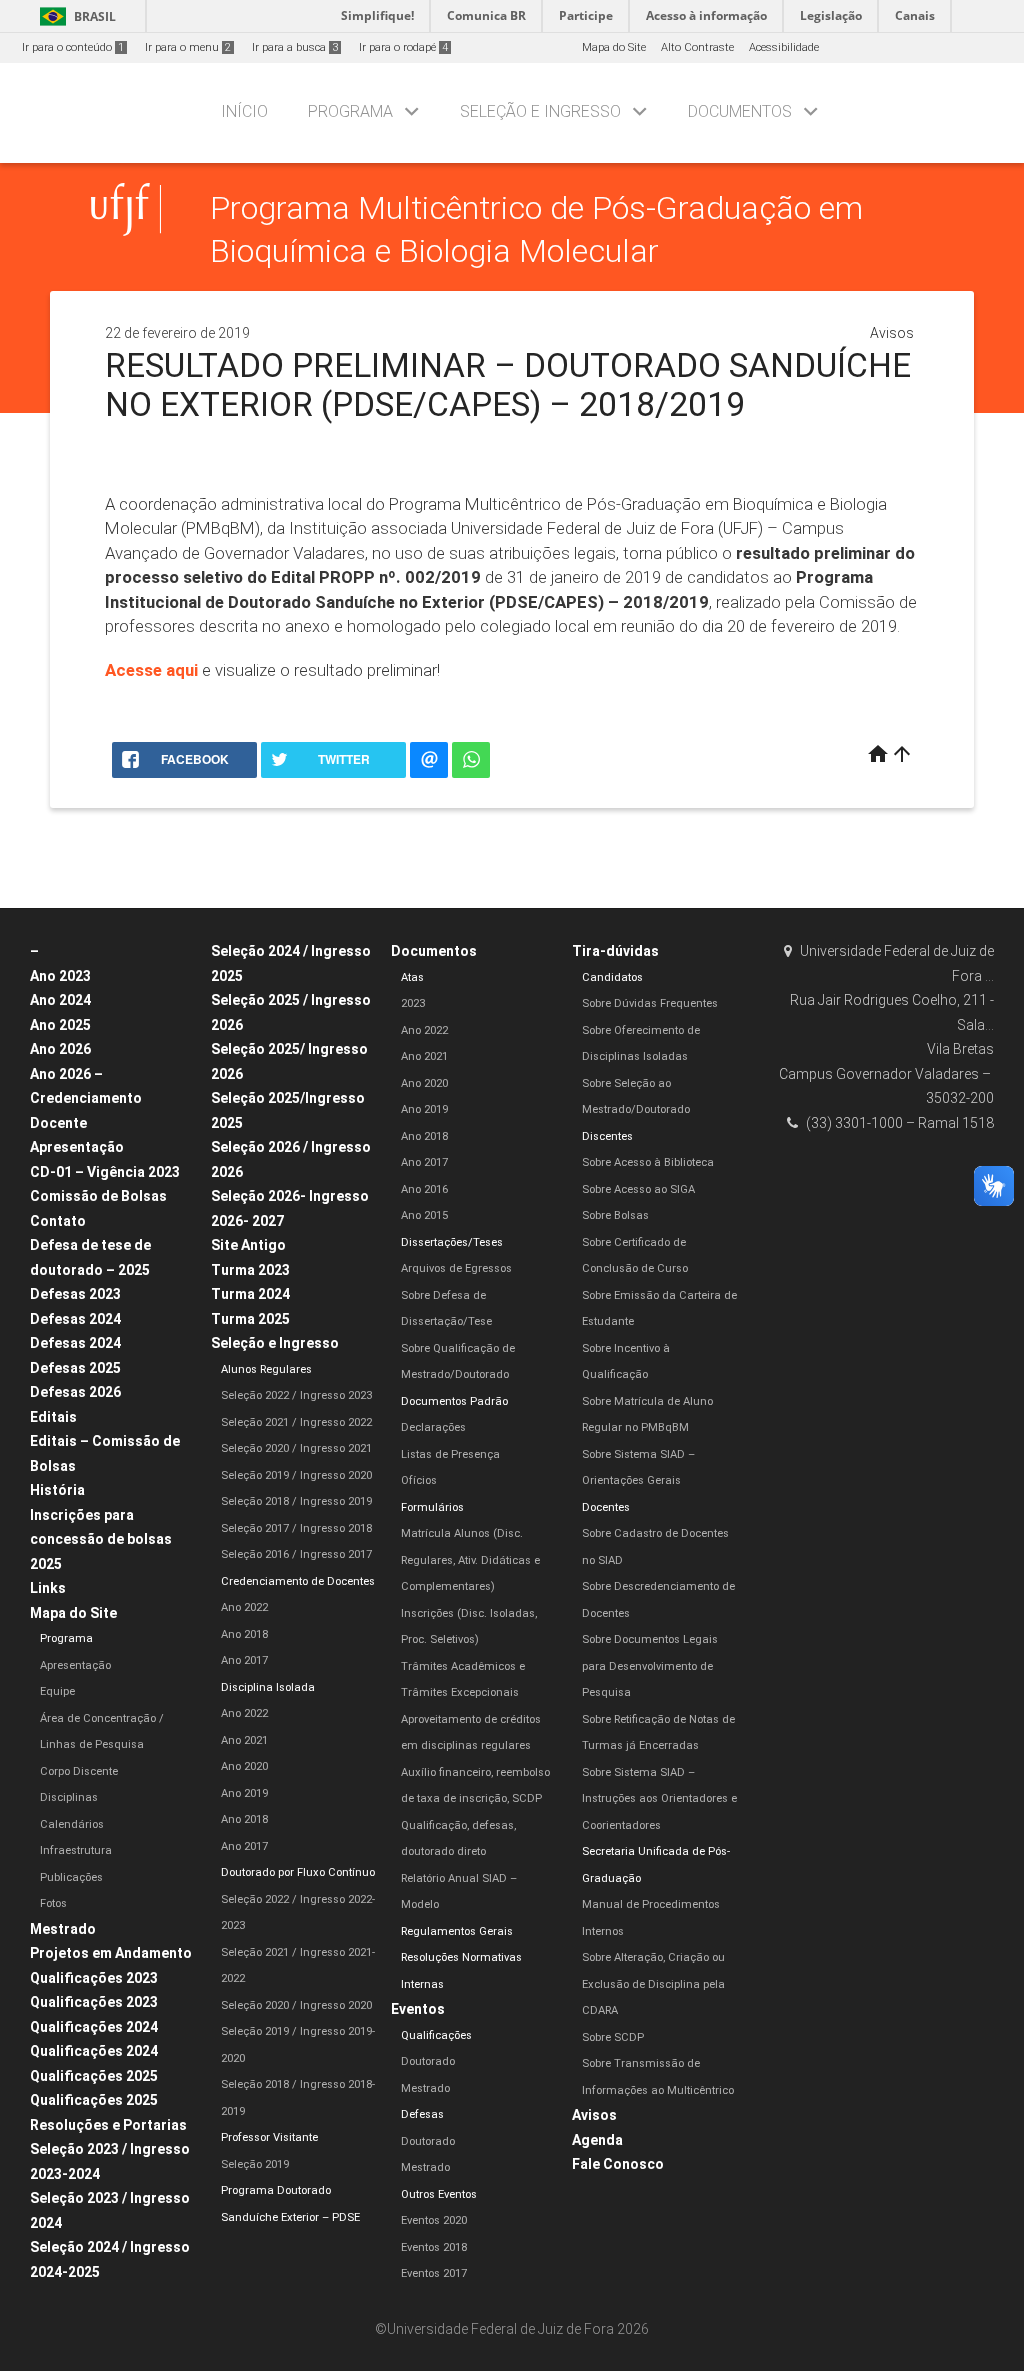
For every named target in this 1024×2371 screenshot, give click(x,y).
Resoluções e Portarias (108, 2125)
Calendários (72, 1824)
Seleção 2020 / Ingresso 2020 (296, 2005)
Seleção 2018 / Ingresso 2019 (296, 1501)
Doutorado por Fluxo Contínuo (298, 1872)
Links (48, 1588)
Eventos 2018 (434, 2247)
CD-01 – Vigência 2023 (105, 1172)
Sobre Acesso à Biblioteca (648, 1162)
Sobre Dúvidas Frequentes (650, 1003)
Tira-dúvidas (615, 951)
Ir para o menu (188, 47)
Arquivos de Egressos (456, 1268)
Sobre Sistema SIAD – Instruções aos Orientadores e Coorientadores (659, 1799)
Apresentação (77, 1147)
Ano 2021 (244, 1740)
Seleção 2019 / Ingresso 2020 (296, 1475)
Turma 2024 (250, 1294)
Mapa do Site (614, 47)
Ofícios (419, 1480)
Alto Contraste (697, 47)
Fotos (53, 1903)
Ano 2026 (60, 1049)
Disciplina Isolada (268, 1687)
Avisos (892, 333)
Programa (350, 111)
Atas (412, 977)
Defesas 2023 (75, 1294)
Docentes (606, 1507)
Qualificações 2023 (94, 1978)
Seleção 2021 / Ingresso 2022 (296, 1422)
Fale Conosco (618, 2164)
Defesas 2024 (75, 1319)
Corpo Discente (79, 1771)
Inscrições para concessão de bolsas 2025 (101, 1539)
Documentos (740, 111)
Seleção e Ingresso (540, 111)
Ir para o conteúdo (73, 47)
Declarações (433, 1427)
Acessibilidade (784, 47)
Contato (58, 1221)
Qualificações (436, 2035)
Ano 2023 (60, 976)
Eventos (418, 2009)
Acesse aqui (151, 670)
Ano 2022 (244, 1607)
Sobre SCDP (613, 2037)
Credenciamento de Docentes (298, 1581)
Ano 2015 (424, 1215)
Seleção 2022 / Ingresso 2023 (296, 1395)
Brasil (74, 16)
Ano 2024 (60, 1000)
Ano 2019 (244, 1793)
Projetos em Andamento (111, 1953)
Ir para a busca (295, 47)
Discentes (607, 1136)
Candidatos (612, 977)
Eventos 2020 (434, 2220)
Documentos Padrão (454, 1401)
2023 (413, 1003)
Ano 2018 (244, 1634)
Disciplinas (69, 1797)
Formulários (432, 1507)
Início (244, 111)
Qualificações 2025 (94, 2076)
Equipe (57, 1691)
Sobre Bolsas (615, 1215)
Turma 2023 (250, 1270)
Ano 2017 (244, 1660)
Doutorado (428, 2061)
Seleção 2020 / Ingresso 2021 (296, 1448)
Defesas (422, 2114)
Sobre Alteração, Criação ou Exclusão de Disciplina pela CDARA (653, 1984)
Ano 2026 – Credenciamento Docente (86, 1098)
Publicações (71, 1877)
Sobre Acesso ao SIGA (638, 1189)
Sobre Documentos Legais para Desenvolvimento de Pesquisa (650, 1666)
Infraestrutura (76, 1850)
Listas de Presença (450, 1454)
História (57, 1490)
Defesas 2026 (75, 1392)
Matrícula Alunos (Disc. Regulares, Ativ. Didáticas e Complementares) (470, 1560)
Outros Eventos (439, 2194)
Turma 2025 (250, 1319)
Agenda (597, 2140)
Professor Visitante (269, 2137)
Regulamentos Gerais (457, 1931)
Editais (53, 1417)
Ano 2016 (424, 1189)
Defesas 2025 (75, 1368)
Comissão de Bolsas (98, 1196)
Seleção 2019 (255, 2164)
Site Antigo (248, 1245)
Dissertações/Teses (452, 1242)
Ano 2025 (60, 1025)
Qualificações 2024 (94, 2027)
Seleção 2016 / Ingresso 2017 (296, 1554)
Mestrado (63, 1929)
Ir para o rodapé (403, 47)
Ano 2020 (244, 1766)
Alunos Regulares (266, 1369)
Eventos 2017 (434, 2273)
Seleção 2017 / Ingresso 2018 (296, 1528)
